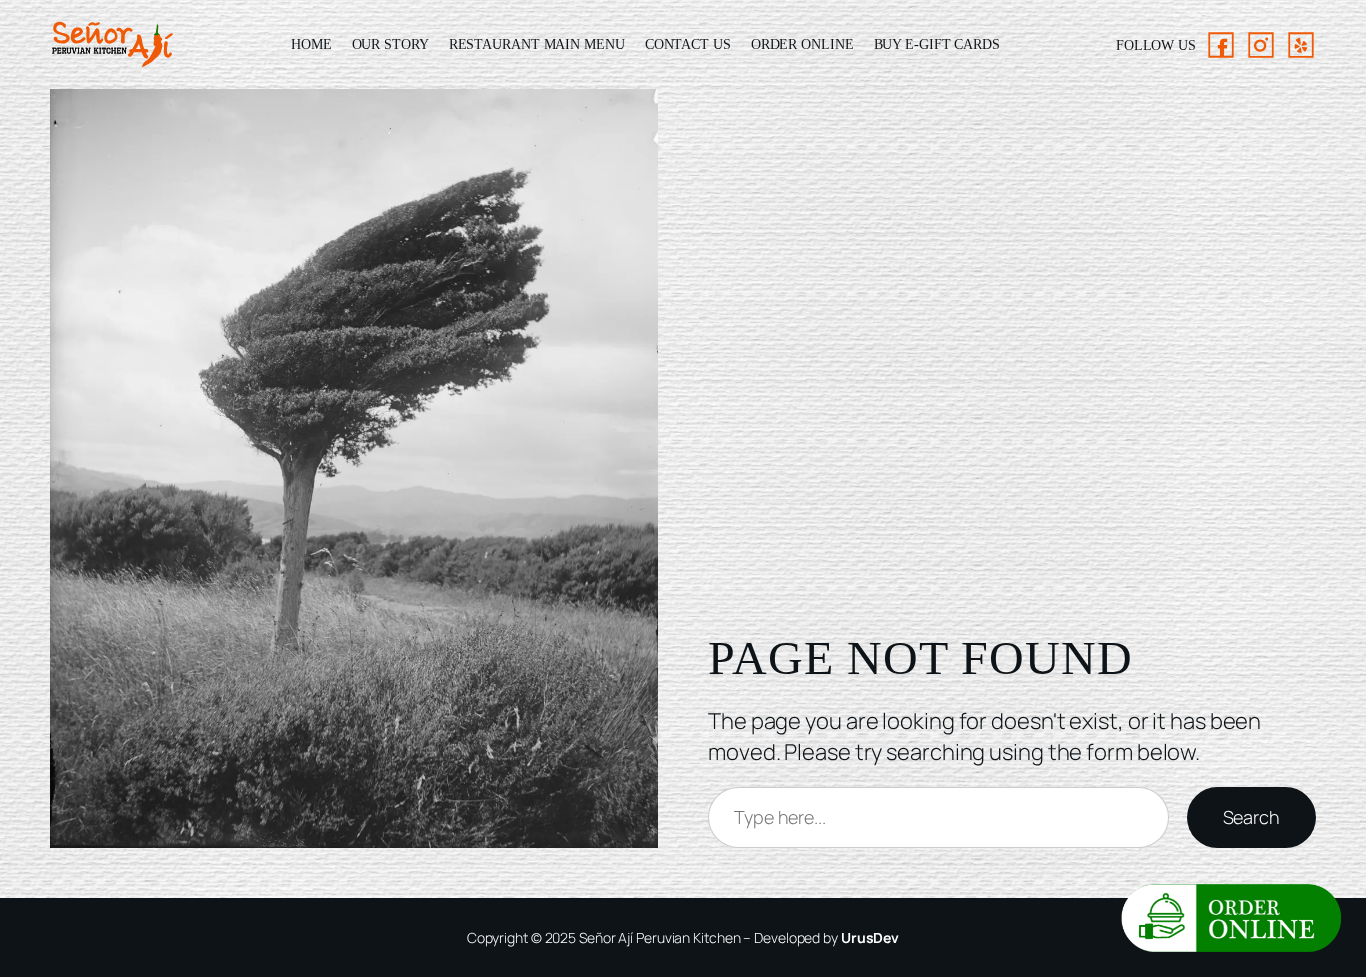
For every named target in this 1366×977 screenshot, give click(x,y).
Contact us (688, 44)
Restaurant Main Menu (537, 44)
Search (1251, 817)
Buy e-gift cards (937, 44)
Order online (802, 44)
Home (311, 44)
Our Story (390, 44)
